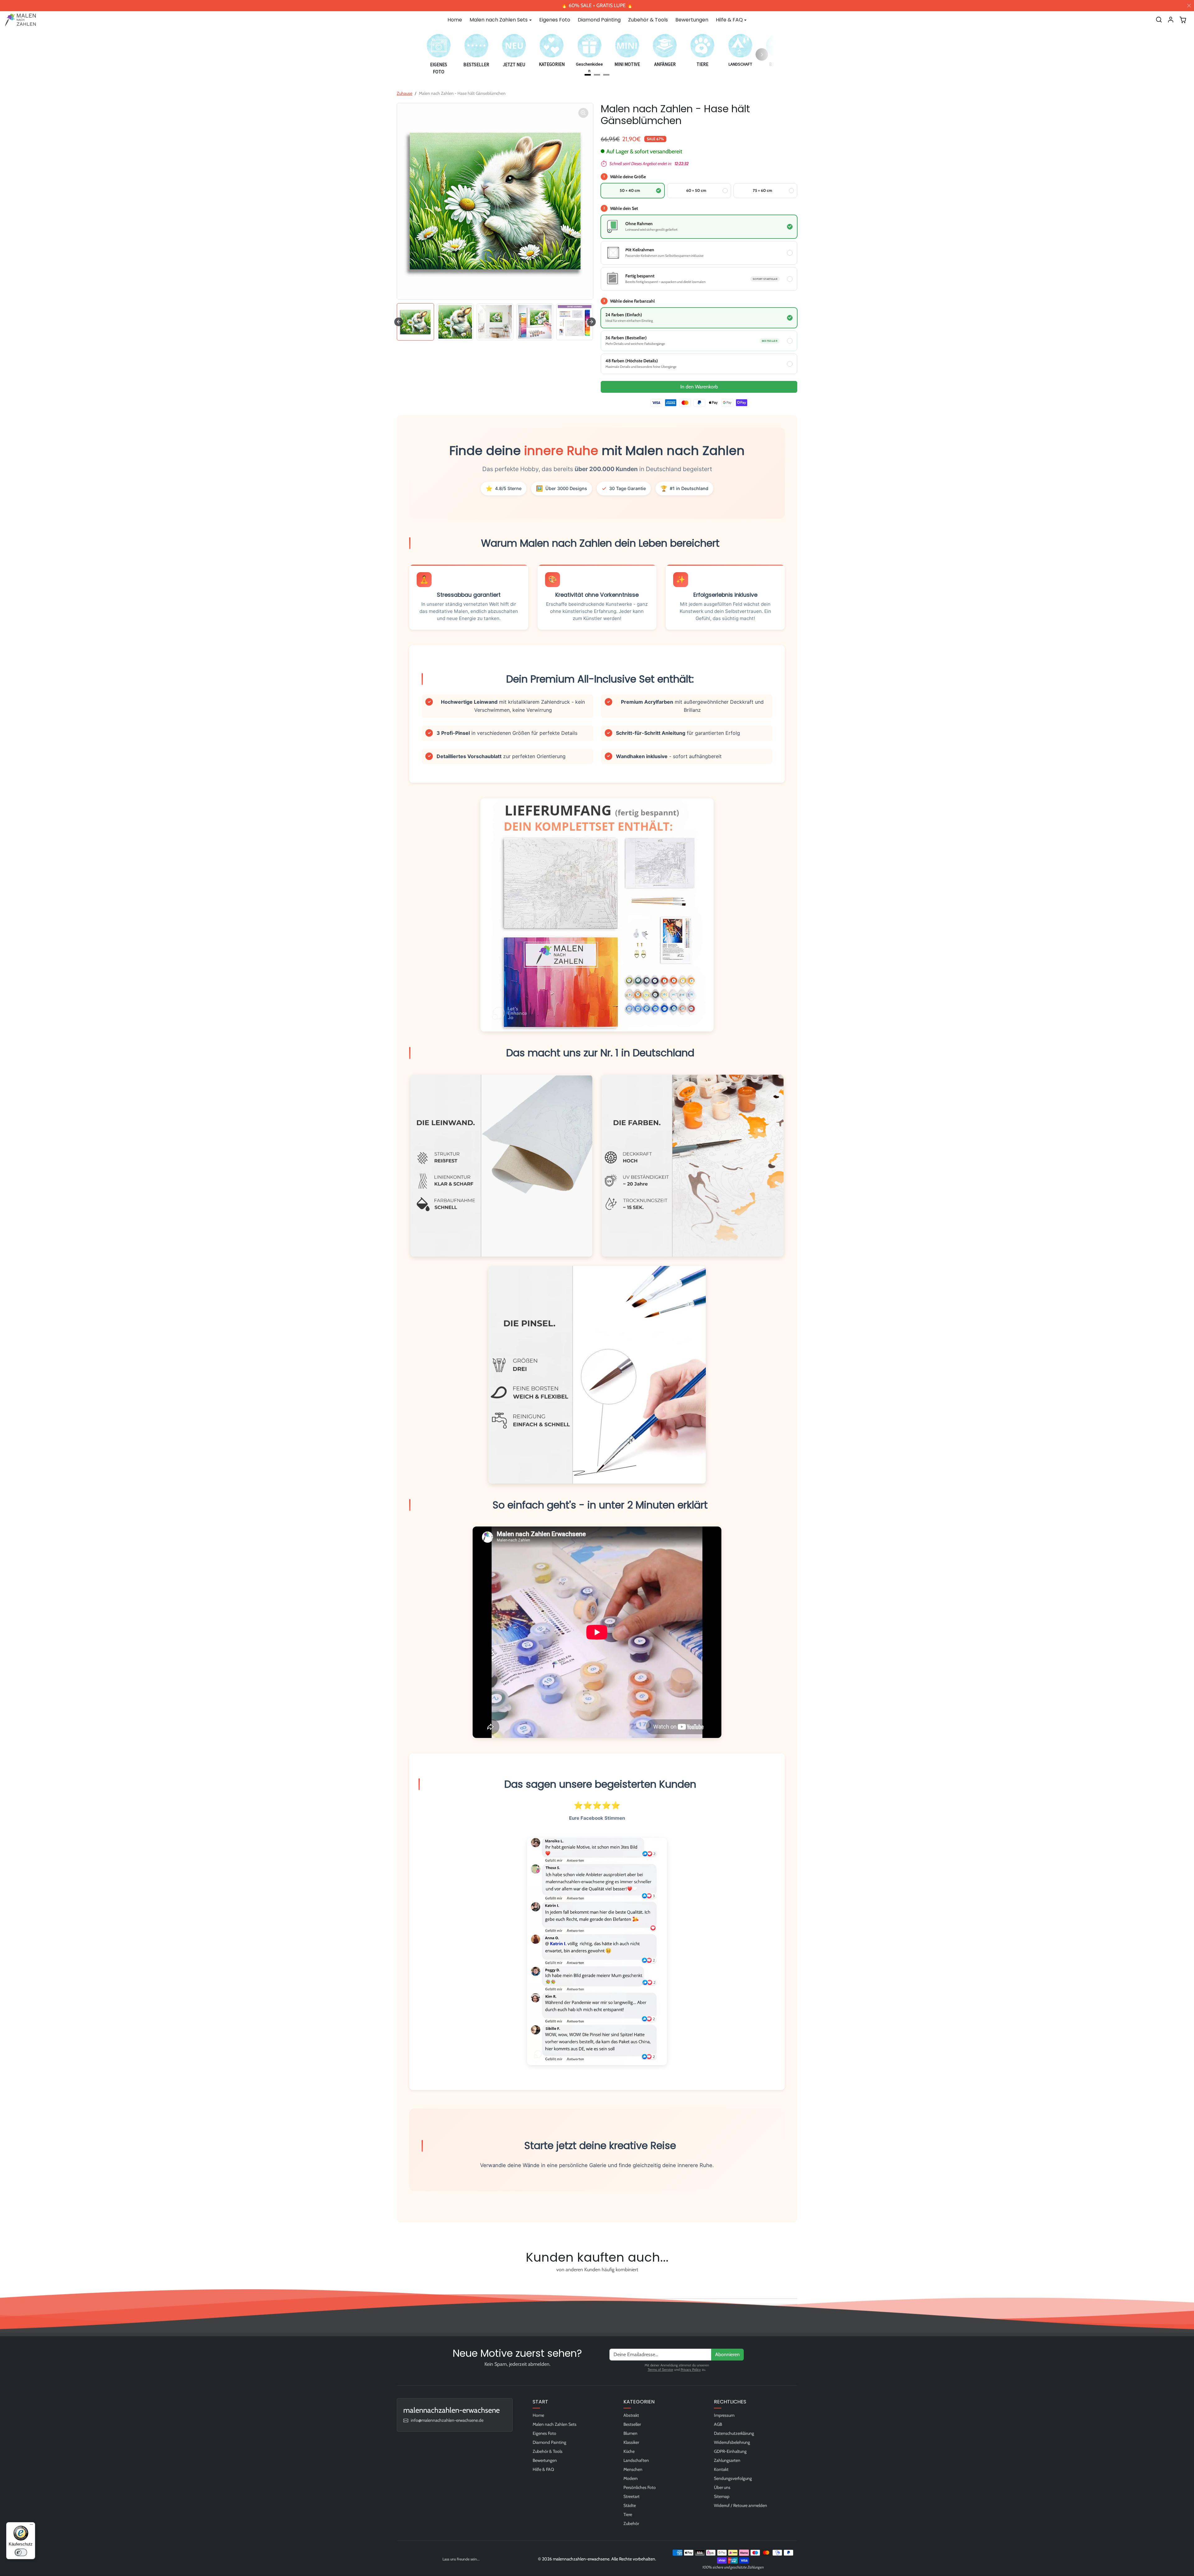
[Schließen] (1189, 6)
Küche (629, 2451)
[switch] (21, 2552)
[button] (1159, 20)
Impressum (724, 2415)
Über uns (722, 2487)
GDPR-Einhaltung (730, 2451)
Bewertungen (692, 20)
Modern (631, 2478)
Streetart (632, 2496)
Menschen (633, 2469)
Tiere (628, 2514)
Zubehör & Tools (648, 20)
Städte (630, 2505)
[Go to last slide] (399, 322)
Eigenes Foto (555, 20)
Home (455, 20)
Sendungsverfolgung (733, 2478)
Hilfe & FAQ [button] (729, 20)
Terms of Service (660, 2370)
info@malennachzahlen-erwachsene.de (447, 2420)
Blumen (630, 2433)
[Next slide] (591, 322)
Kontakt (721, 2469)
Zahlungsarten (727, 2460)
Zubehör (631, 2523)
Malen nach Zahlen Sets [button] (499, 20)
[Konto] (1171, 20)
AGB (718, 2424)
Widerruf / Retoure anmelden (740, 2505)
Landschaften (636, 2460)
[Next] (762, 54)
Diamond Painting (599, 20)
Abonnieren (727, 2354)
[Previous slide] (399, 2284)
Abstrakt (631, 2415)
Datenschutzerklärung (734, 2433)
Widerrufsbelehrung (732, 2442)
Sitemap (722, 2496)
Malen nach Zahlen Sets (555, 2424)
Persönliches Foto (640, 2487)
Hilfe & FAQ (543, 2469)
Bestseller (632, 2424)
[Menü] (31, 2526)
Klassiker (631, 2442)
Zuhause (405, 93)
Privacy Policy (691, 2370)
